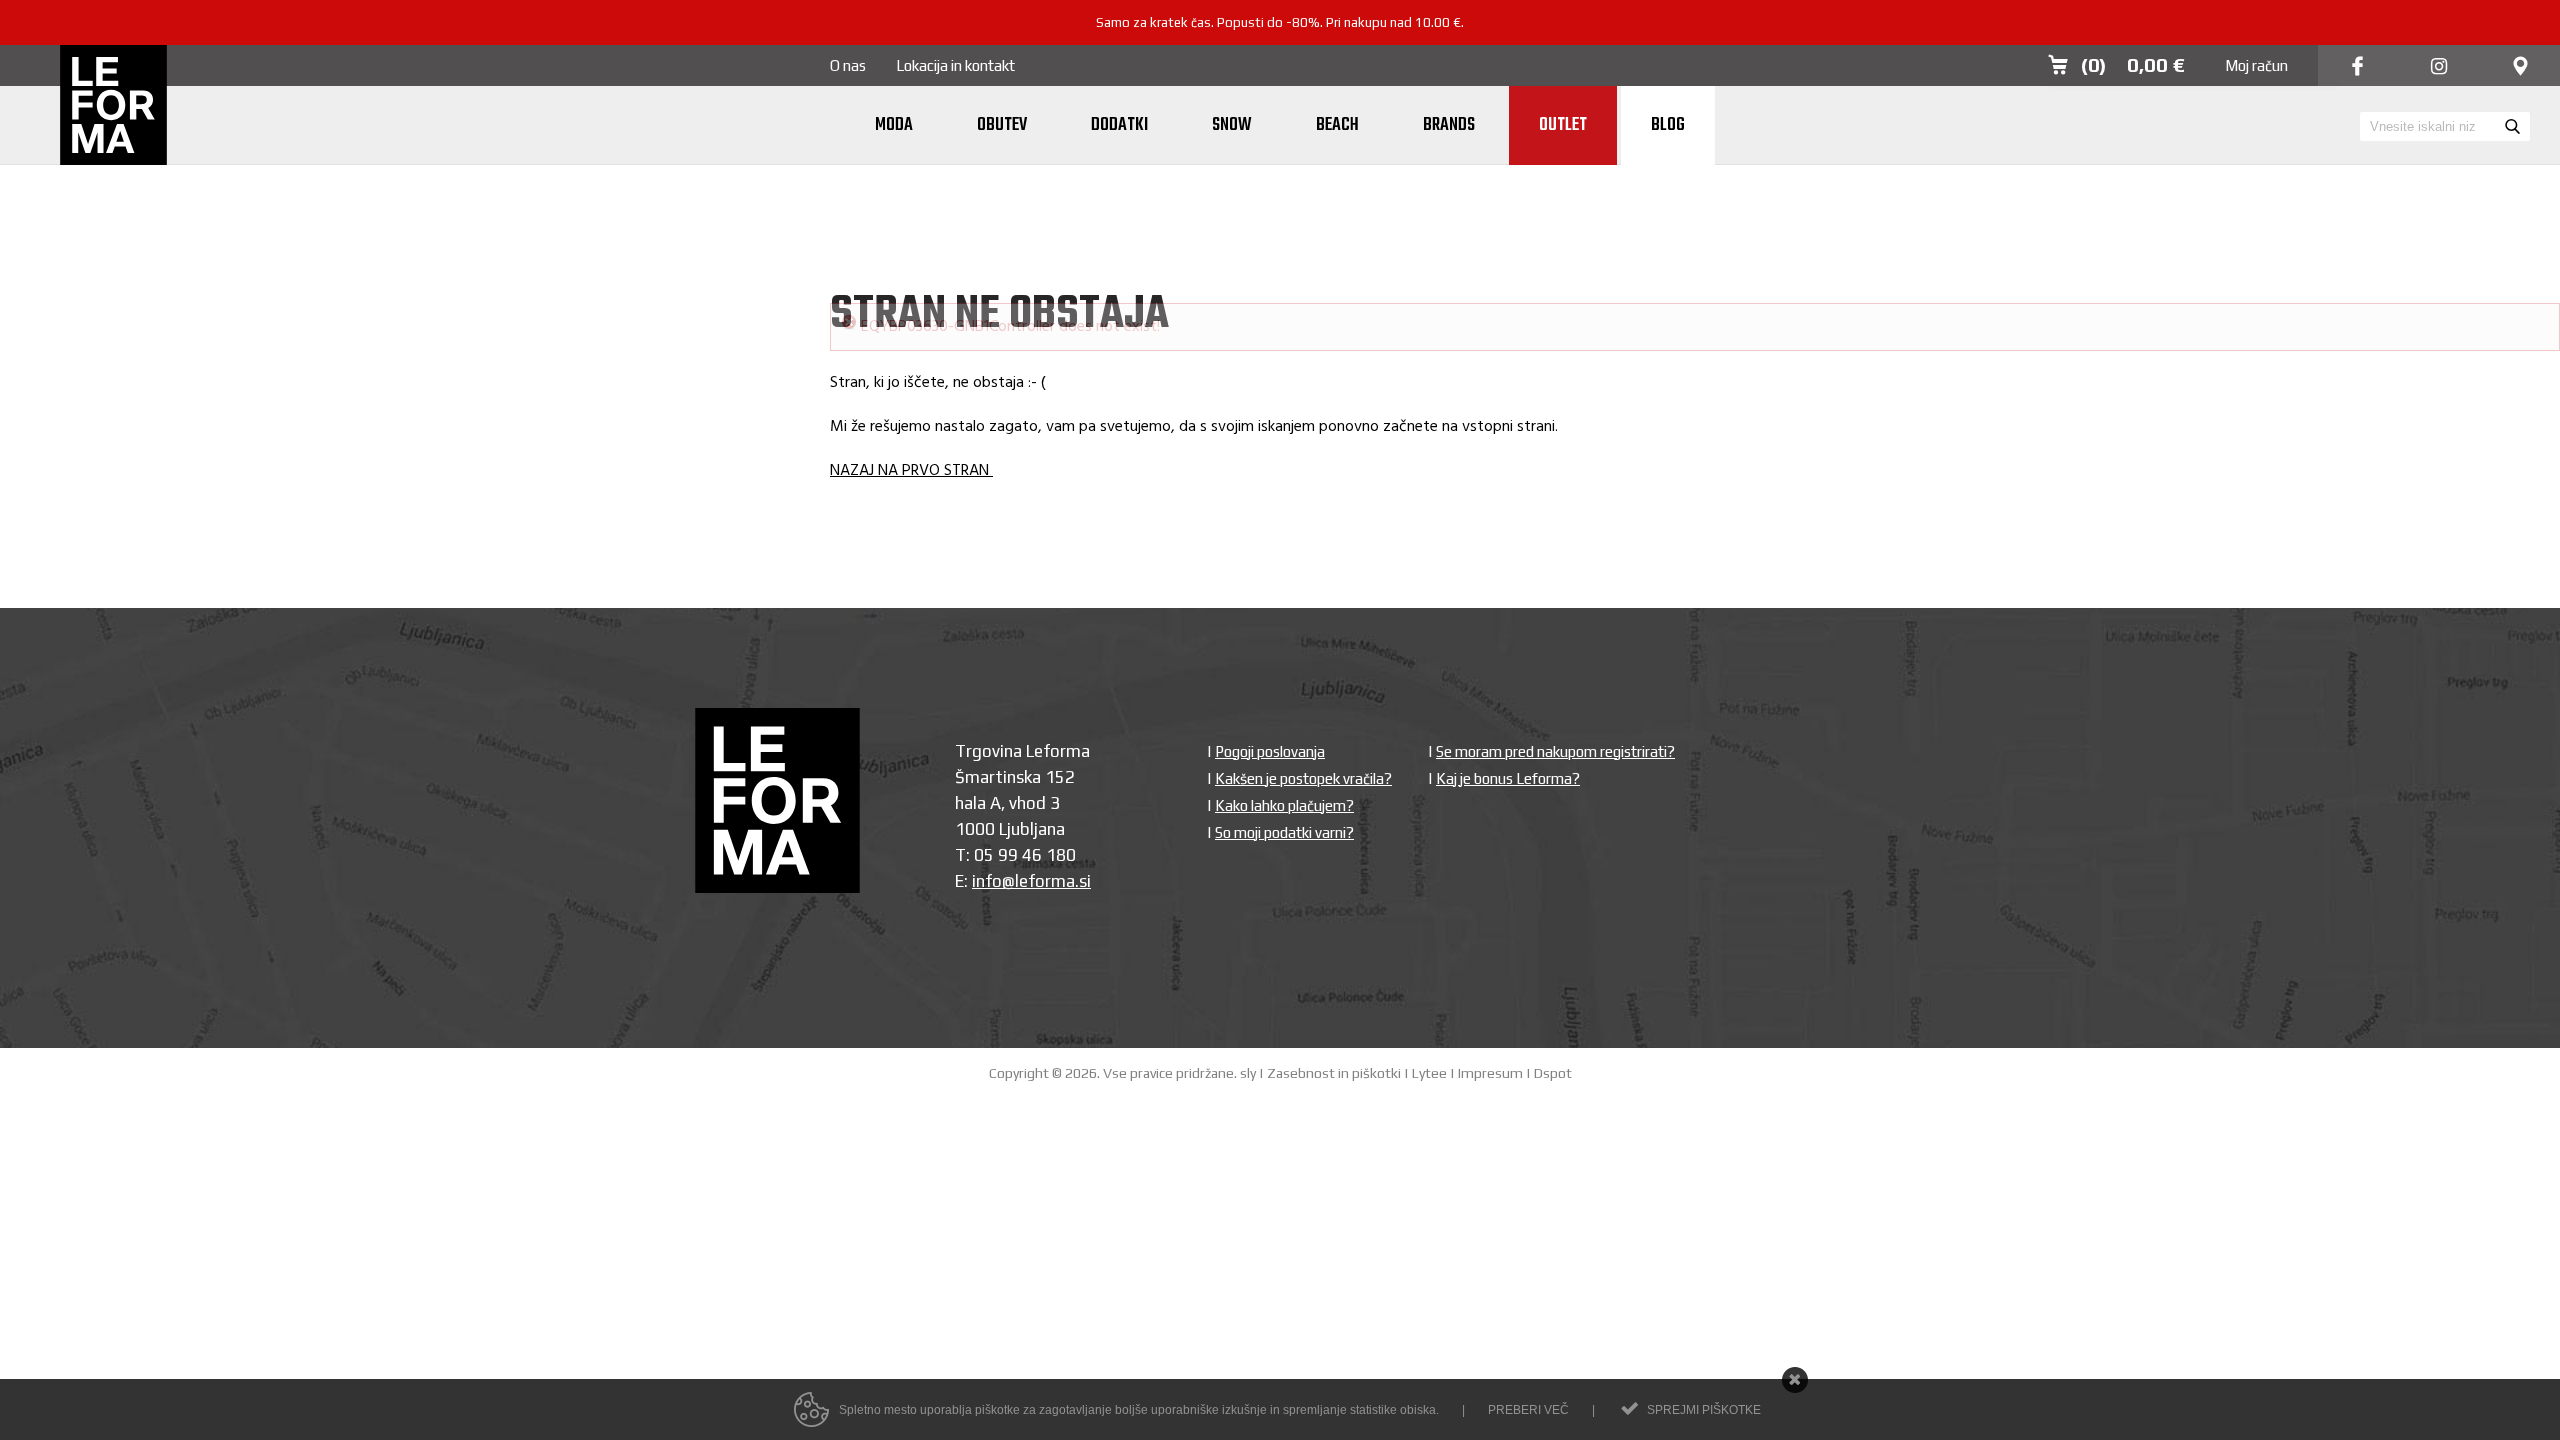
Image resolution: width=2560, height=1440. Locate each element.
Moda (894, 125)
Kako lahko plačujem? (1284, 747)
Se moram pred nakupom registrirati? (1555, 693)
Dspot (1553, 1015)
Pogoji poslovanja (1270, 693)
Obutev (1002, 125)
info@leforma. (1025, 823)
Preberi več (1528, 1410)
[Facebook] (2357, 67)
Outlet (1563, 125)
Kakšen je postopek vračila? (1303, 720)
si (1085, 823)
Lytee (1429, 1015)
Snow (1232, 125)
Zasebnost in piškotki (1334, 1015)
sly (1248, 1015)
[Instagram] (2439, 67)
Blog (1668, 125)
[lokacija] (2520, 67)
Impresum (1490, 1015)
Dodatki (1119, 125)
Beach (1337, 125)
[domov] (113, 107)
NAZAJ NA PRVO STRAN (911, 413)
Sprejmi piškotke (1704, 1410)
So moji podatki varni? (1284, 774)
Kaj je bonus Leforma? (1508, 720)
